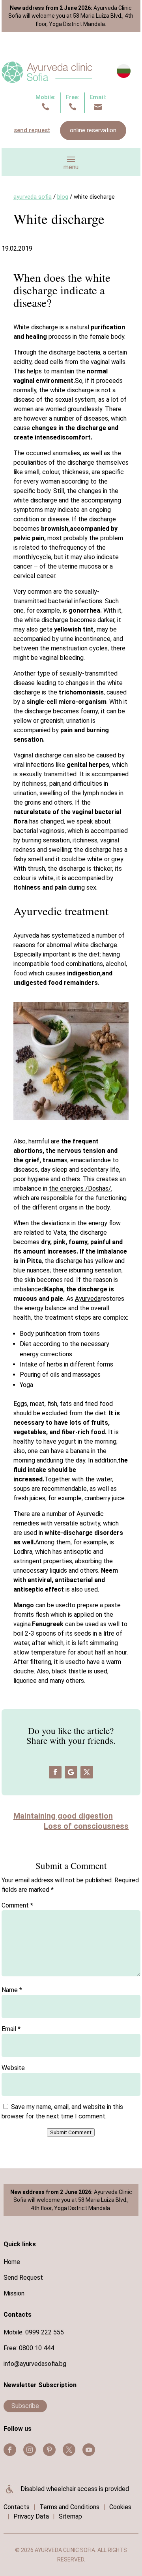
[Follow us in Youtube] (89, 2450)
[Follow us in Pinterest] (49, 2450)
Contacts (17, 2507)
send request (32, 130)
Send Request (23, 2278)
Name (12, 1990)
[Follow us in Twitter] (69, 2450)
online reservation (93, 130)
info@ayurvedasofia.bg (35, 2364)
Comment (17, 1905)
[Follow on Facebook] (55, 1772)
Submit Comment (71, 2132)
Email (11, 2029)
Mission (14, 2293)
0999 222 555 (45, 2332)
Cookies (120, 2507)
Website (13, 2068)
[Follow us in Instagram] (30, 2450)
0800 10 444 (36, 2348)
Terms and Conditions (69, 2507)
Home (12, 2262)
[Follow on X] (87, 1772)
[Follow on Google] (71, 1772)
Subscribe (25, 2406)
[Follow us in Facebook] (10, 2450)
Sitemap (70, 2516)
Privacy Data (31, 2516)
